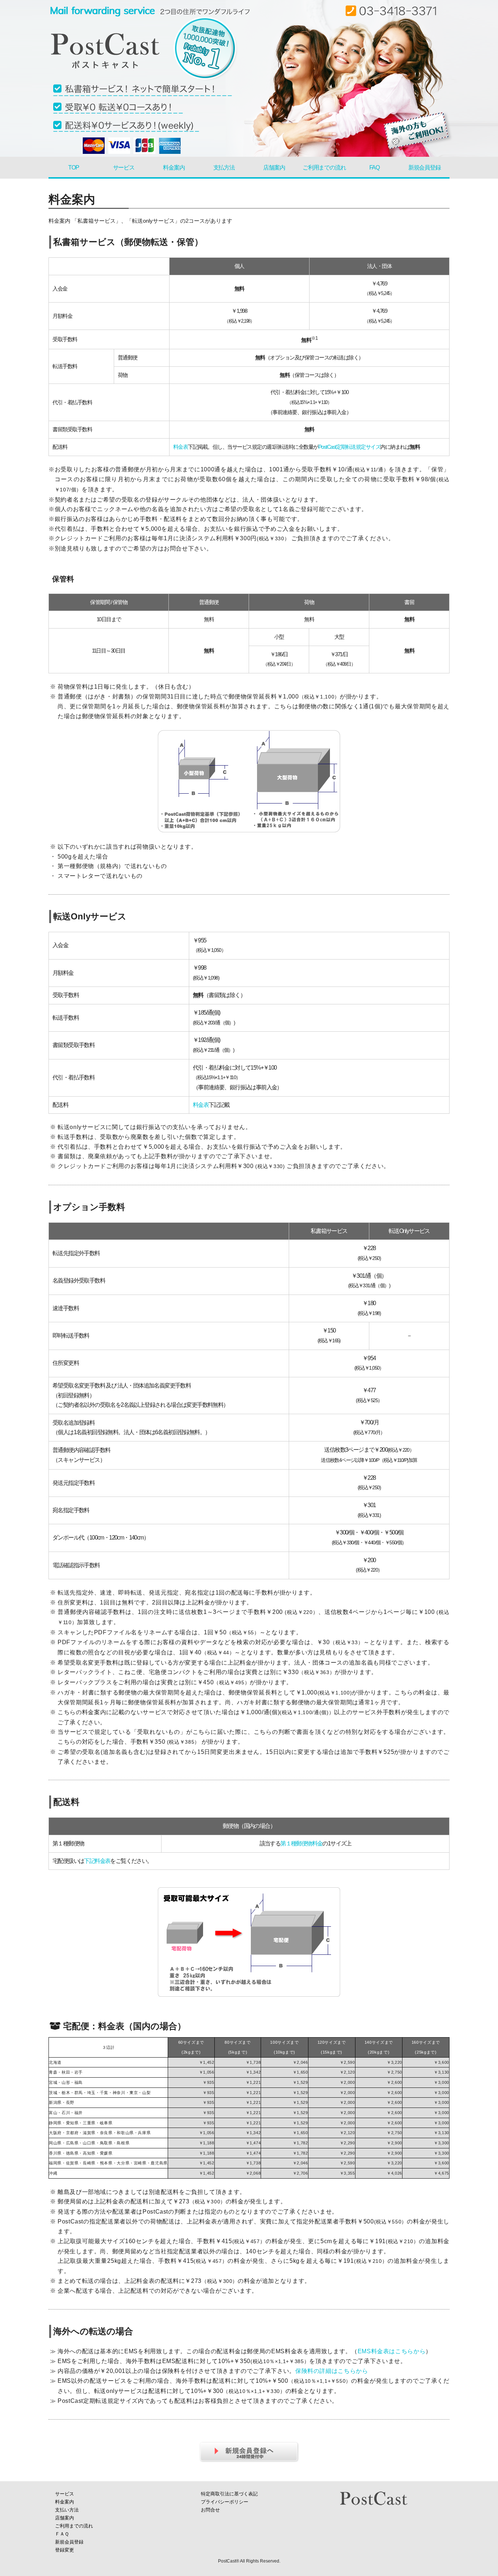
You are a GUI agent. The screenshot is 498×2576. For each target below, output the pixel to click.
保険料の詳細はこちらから (332, 2371)
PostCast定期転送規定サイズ (349, 447)
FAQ (374, 168)
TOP (73, 168)
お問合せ (210, 2510)
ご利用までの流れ (324, 168)
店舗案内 (274, 168)
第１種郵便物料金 (301, 1843)
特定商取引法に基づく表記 (229, 2494)
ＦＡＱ (62, 2534)
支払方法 (224, 168)
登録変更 (65, 2550)
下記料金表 (97, 1861)
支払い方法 (67, 2510)
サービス (124, 168)
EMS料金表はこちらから (392, 2351)
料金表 (181, 447)
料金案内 (174, 168)
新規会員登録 (425, 168)
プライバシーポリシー (225, 2502)
